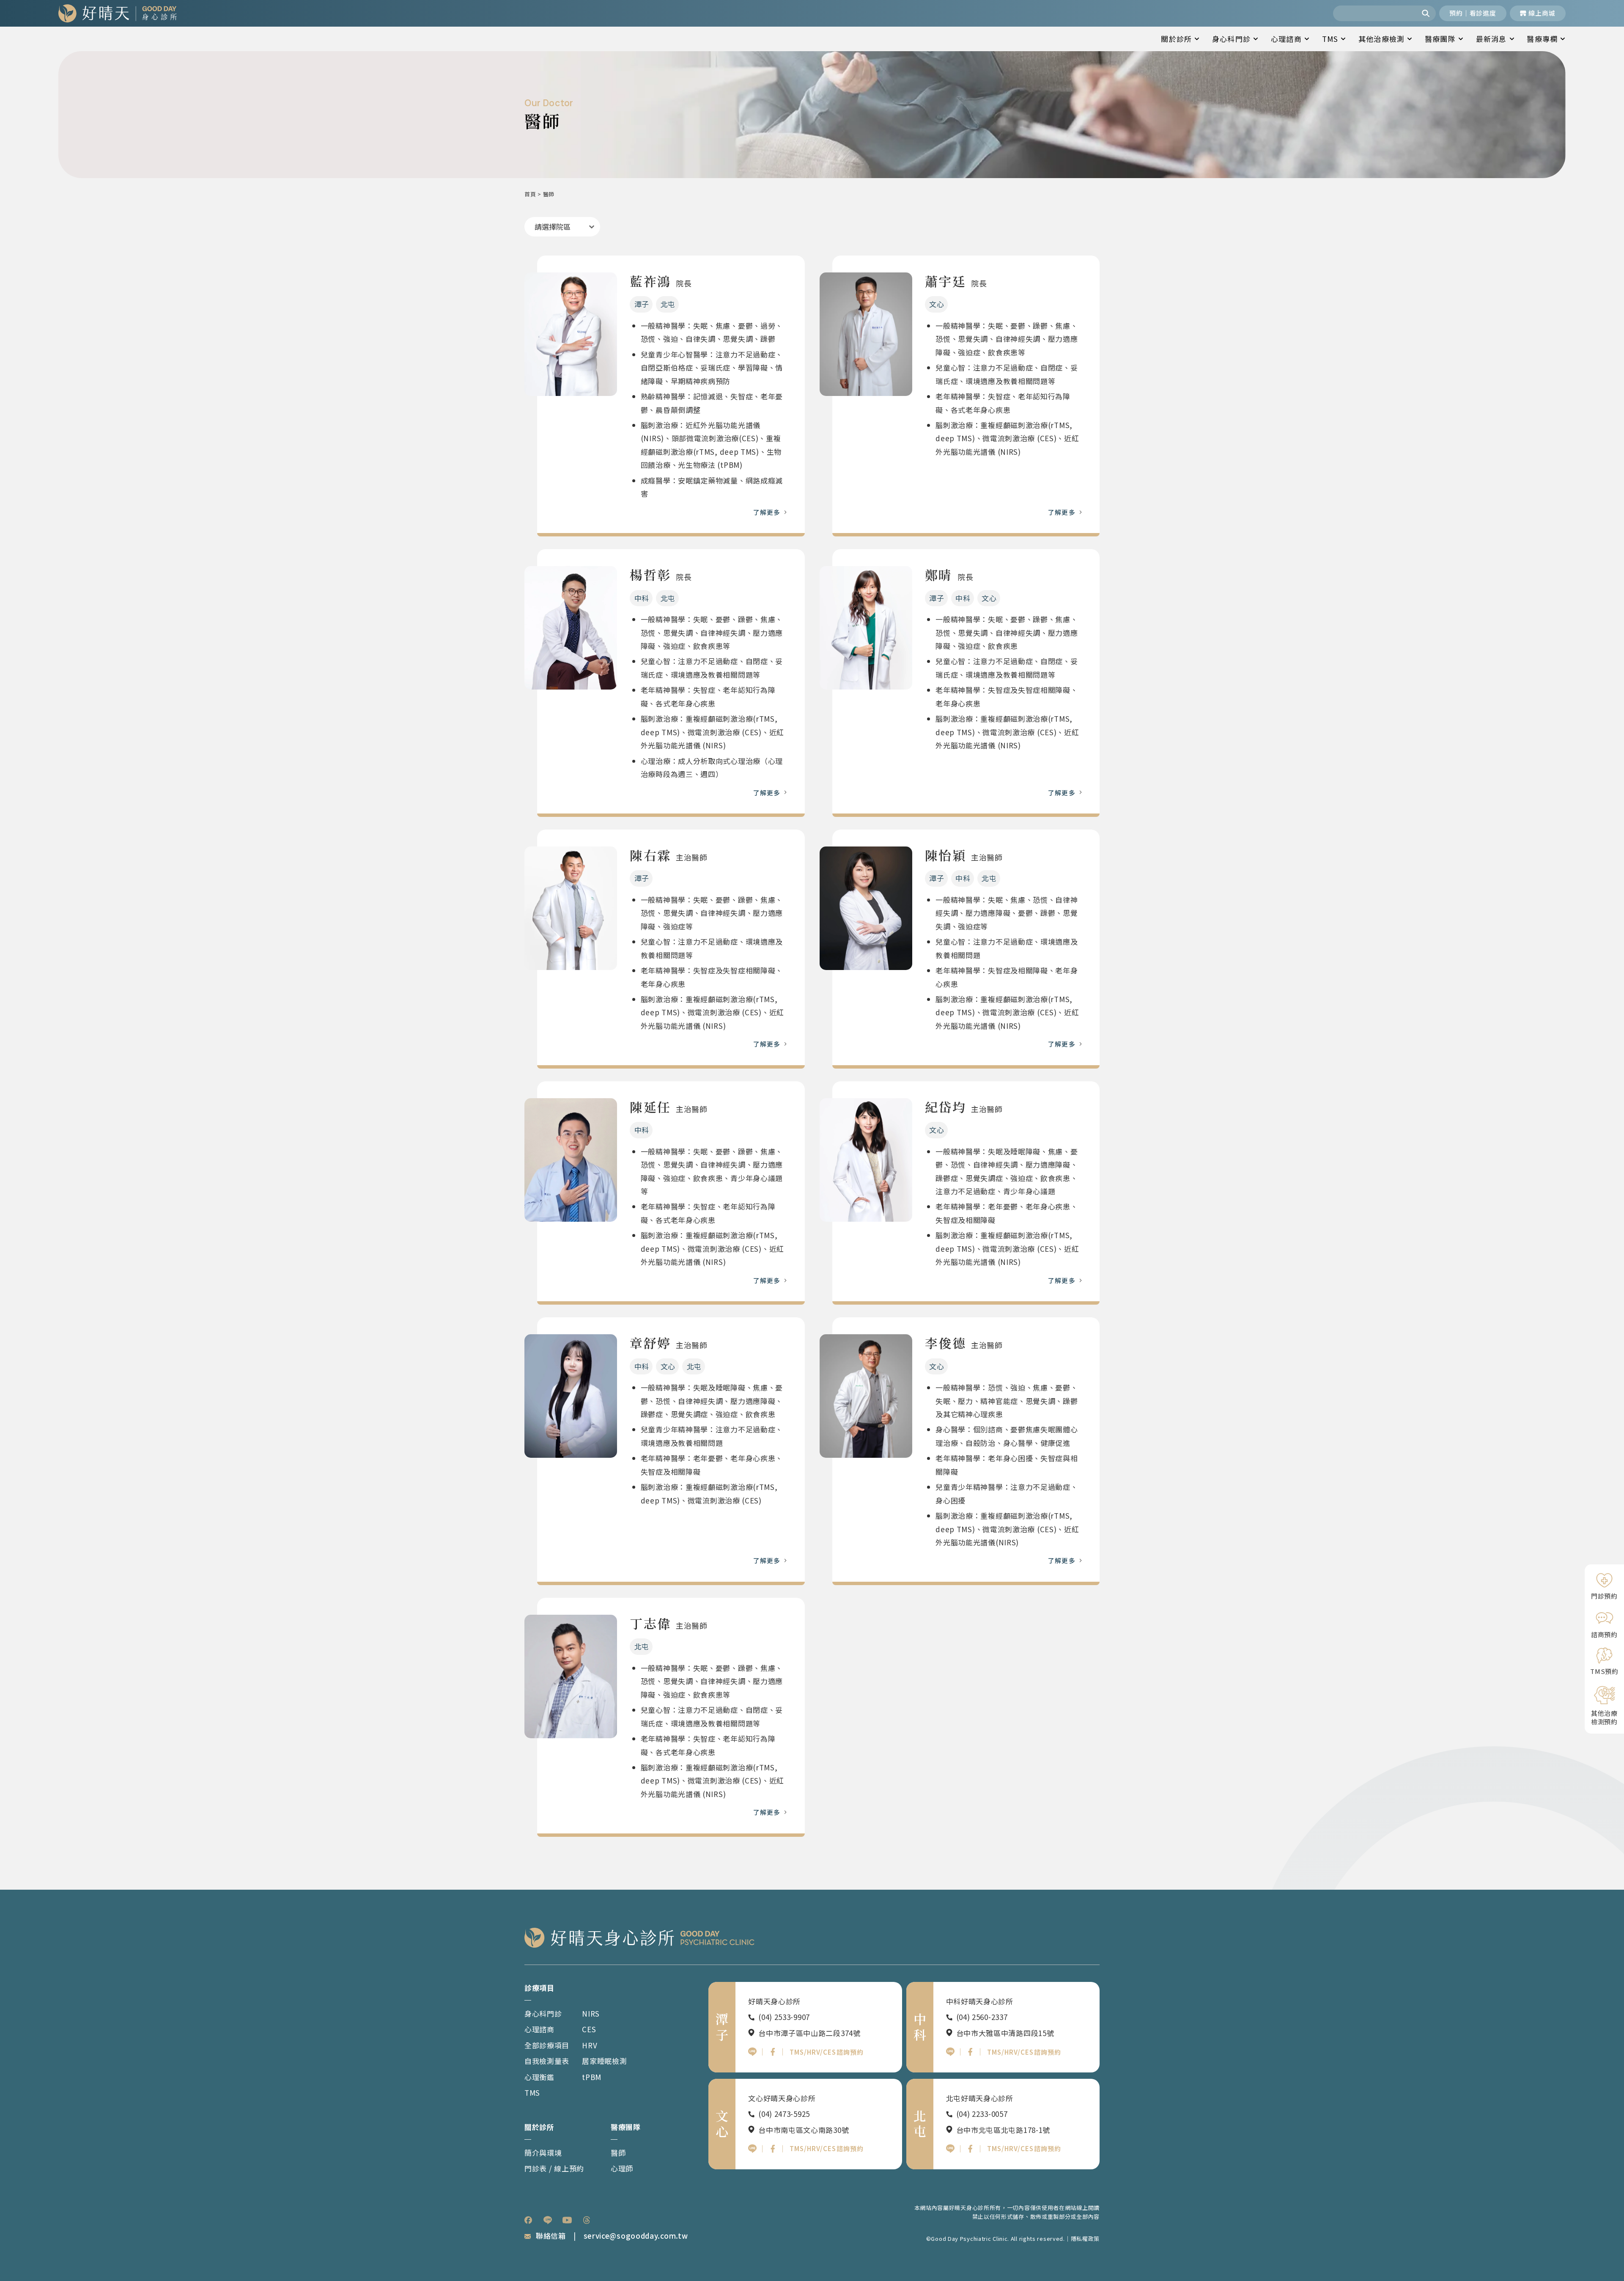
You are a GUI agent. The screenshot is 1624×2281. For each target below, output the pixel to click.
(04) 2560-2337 (982, 2017)
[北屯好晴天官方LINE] (950, 2149)
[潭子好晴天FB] (773, 2052)
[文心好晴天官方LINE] (752, 2149)
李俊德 (945, 1343)
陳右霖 (650, 855)
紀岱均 (945, 1107)
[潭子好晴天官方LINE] (752, 2052)
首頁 (530, 194)
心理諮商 (1286, 39)
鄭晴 (939, 574)
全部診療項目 (547, 2045)
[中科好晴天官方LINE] (950, 2052)
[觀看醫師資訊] (571, 334)
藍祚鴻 (650, 281)
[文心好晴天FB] (773, 2149)
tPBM (592, 2077)
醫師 (618, 2153)
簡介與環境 (543, 2153)
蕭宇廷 (945, 281)
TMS (1330, 39)
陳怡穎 (945, 855)
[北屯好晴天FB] (970, 2149)
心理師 (622, 2168)
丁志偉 (650, 1623)
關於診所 (1176, 39)
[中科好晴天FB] (970, 2052)
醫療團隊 (1440, 39)
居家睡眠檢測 (604, 2061)
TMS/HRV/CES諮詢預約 (827, 2052)
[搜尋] (1427, 13)
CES (589, 2029)
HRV (590, 2045)
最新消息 (1491, 39)
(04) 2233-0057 (982, 2114)
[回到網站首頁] (118, 13)
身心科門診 (1231, 39)
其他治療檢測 (1381, 39)
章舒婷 (650, 1343)
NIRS (591, 2013)
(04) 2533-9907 (784, 2017)
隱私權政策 (1085, 2238)
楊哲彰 (650, 574)
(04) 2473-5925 (784, 2114)
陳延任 (650, 1107)
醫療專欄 (1542, 39)
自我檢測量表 (547, 2061)
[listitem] (528, 2220)
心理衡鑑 (539, 2077)
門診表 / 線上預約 (554, 2168)
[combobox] (1375, 13)
